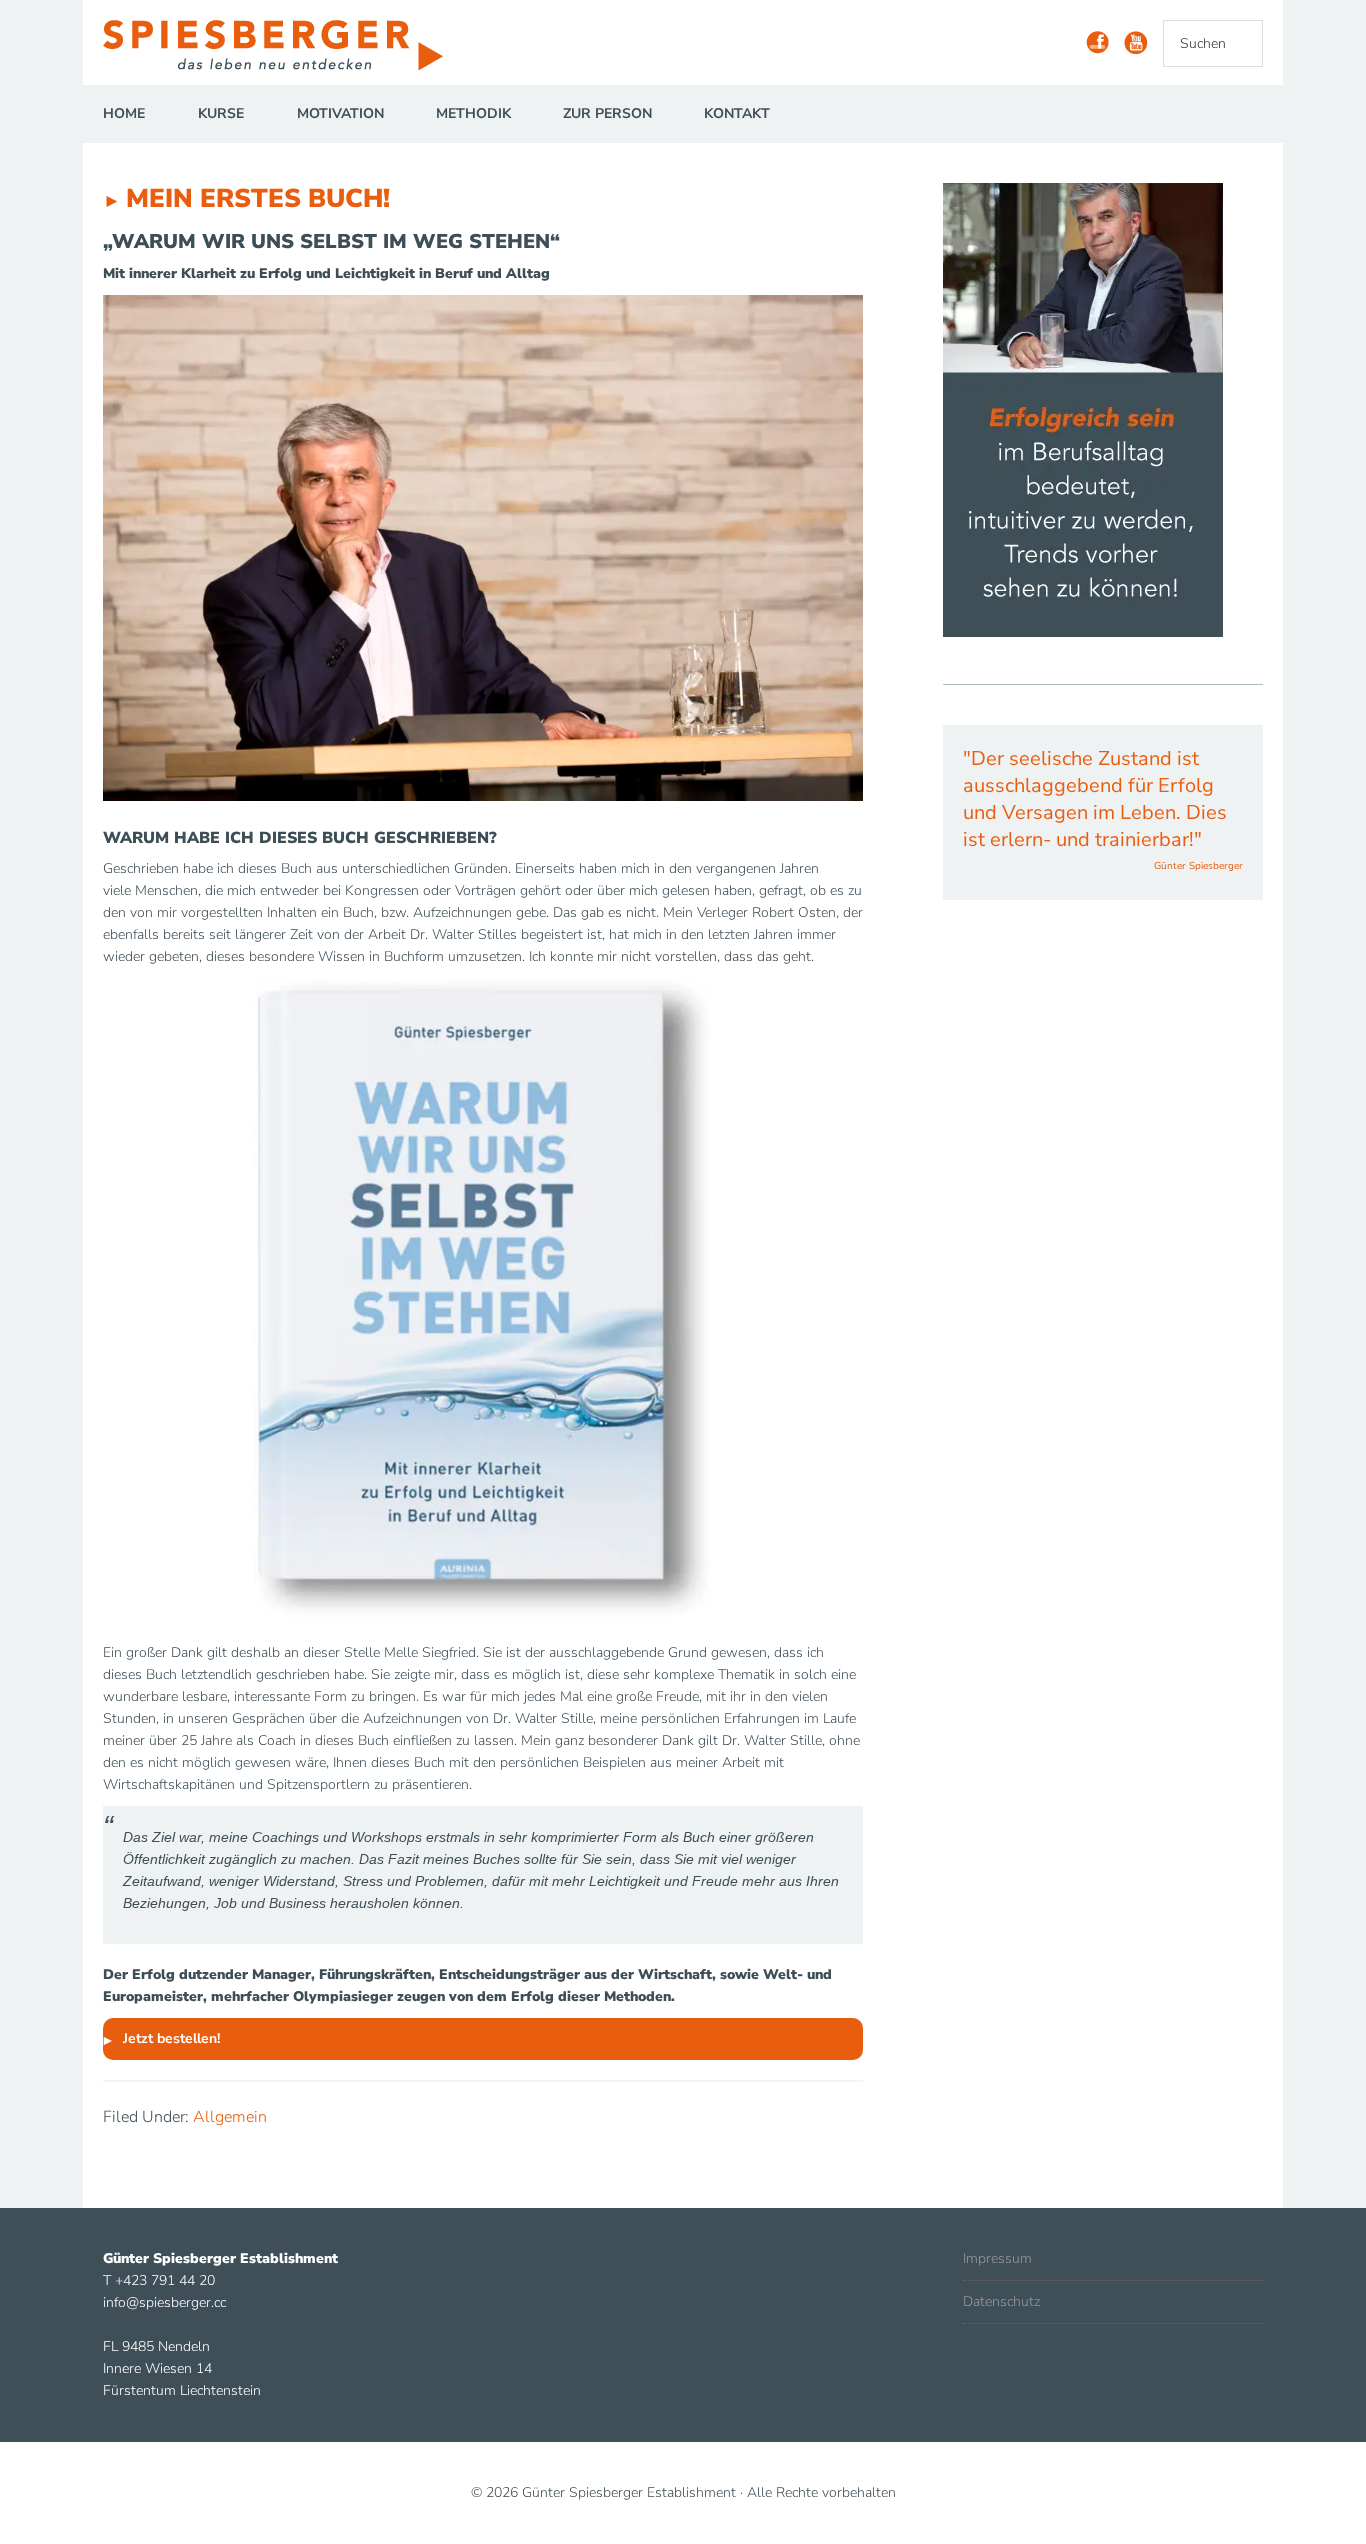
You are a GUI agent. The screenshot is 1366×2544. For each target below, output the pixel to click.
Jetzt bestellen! (171, 2038)
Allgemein (230, 2117)
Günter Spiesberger (283, 45)
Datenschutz (1001, 2301)
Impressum (997, 2258)
